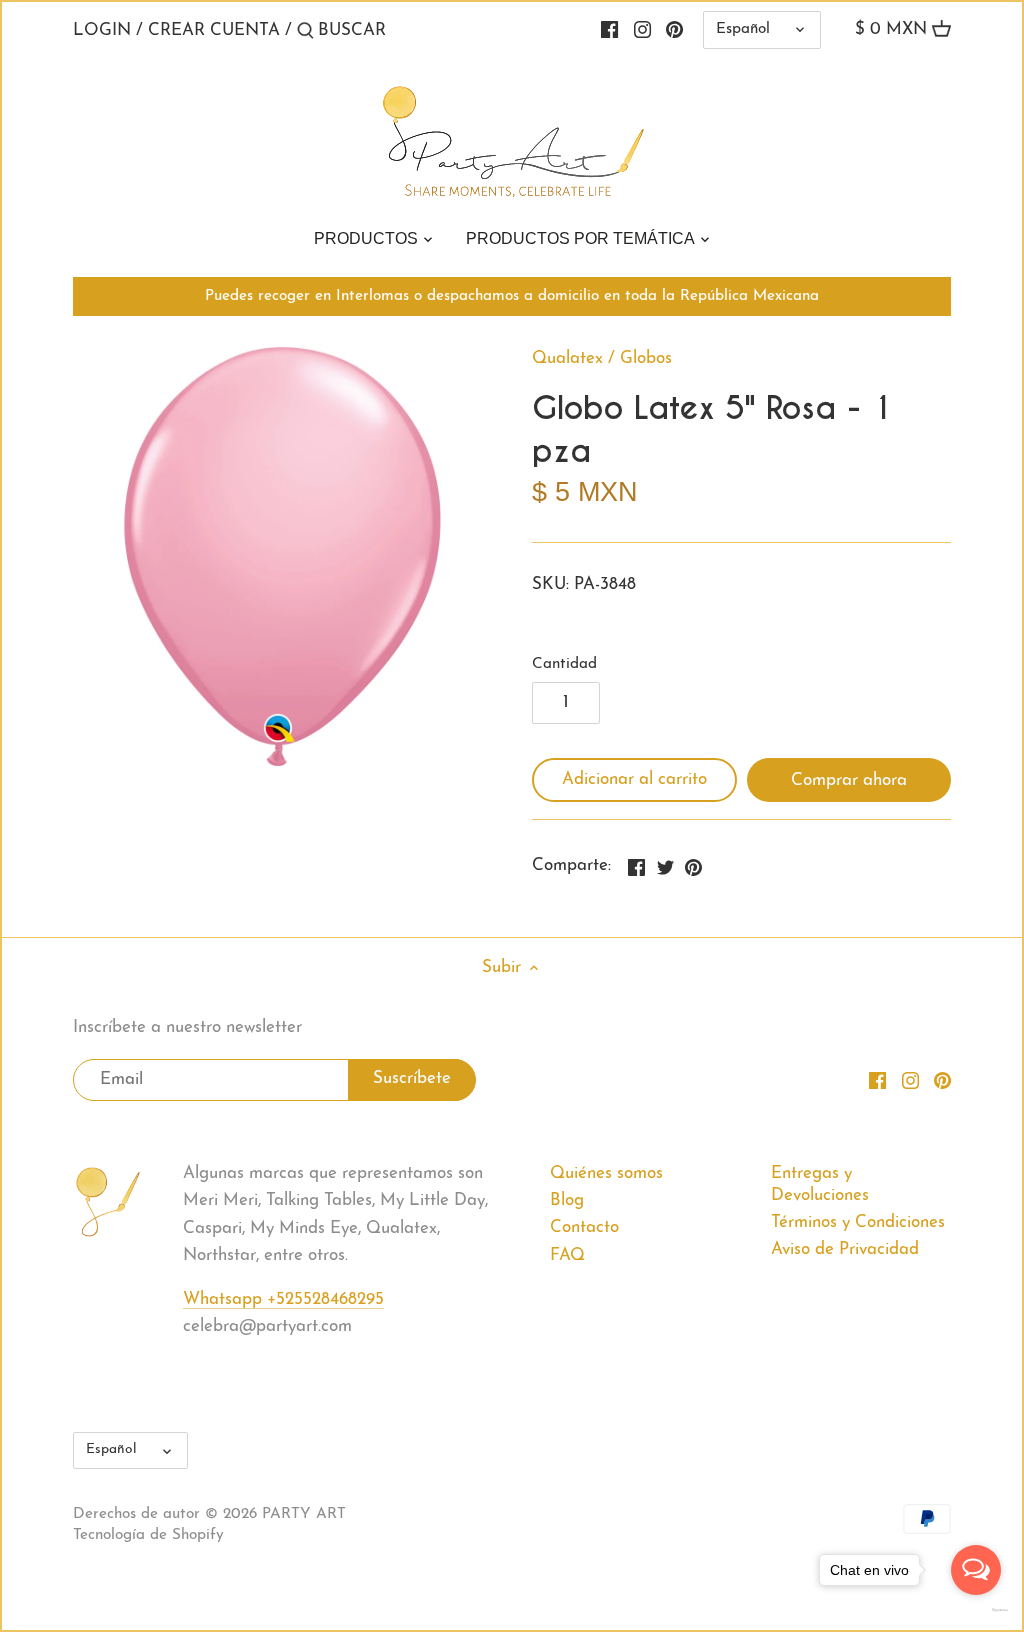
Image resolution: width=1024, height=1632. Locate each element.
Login (102, 30)
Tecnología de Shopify (148, 1535)
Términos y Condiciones (858, 1222)
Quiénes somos (606, 1173)
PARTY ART (304, 1514)
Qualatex (567, 358)
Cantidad (564, 664)
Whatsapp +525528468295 (283, 1299)
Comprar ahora (849, 780)
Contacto (584, 1227)
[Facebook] (609, 30)
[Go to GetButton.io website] (976, 1610)
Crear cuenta (214, 30)
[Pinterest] (674, 30)
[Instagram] (642, 30)
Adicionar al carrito (634, 779)
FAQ (567, 1255)
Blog (567, 1200)
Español (743, 29)
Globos (646, 358)
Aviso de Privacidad (845, 1249)
